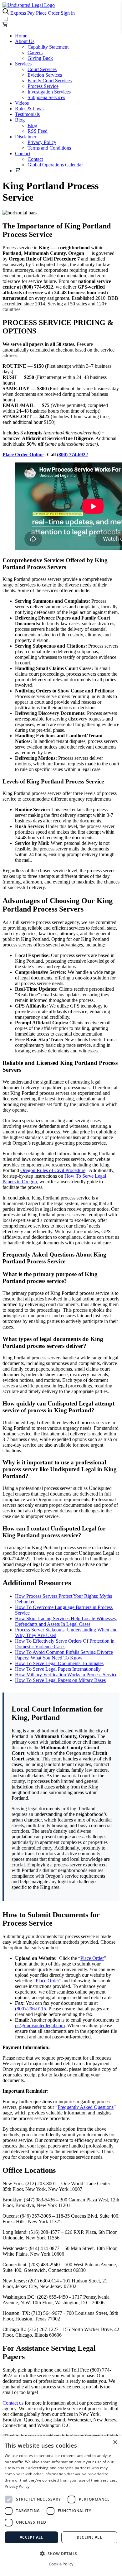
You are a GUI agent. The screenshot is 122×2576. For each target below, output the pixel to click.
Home (21, 36)
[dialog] (61, 2506)
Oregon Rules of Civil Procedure (53, 1170)
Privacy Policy (42, 142)
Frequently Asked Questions (86, 2107)
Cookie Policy (61, 2564)
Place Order (48, 13)
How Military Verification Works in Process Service (66, 1675)
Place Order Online (23, 455)
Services (23, 64)
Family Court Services (50, 81)
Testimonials (27, 114)
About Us (25, 41)
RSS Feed (38, 131)
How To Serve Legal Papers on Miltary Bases (60, 1680)
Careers (35, 53)
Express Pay (23, 13)
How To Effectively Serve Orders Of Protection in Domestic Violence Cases (65, 1644)
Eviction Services (45, 75)
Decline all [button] (89, 2537)
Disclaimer (26, 137)
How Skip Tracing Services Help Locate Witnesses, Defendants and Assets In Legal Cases (66, 1621)
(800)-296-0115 (30, 2009)
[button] (61, 2553)
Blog (20, 120)
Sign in (68, 13)
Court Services (42, 69)
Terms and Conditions (49, 148)
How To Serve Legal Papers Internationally (58, 1669)
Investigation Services (49, 92)
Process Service (43, 86)
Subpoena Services (46, 97)
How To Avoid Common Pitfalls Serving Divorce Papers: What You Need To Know (64, 1655)
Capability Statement (48, 47)
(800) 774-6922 (72, 455)
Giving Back (40, 58)
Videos (22, 103)
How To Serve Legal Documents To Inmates (59, 1663)
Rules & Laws (29, 109)
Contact (23, 153)
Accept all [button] (31, 2537)
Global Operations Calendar (55, 165)
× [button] (115, 2442)
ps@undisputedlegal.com (40, 2025)
